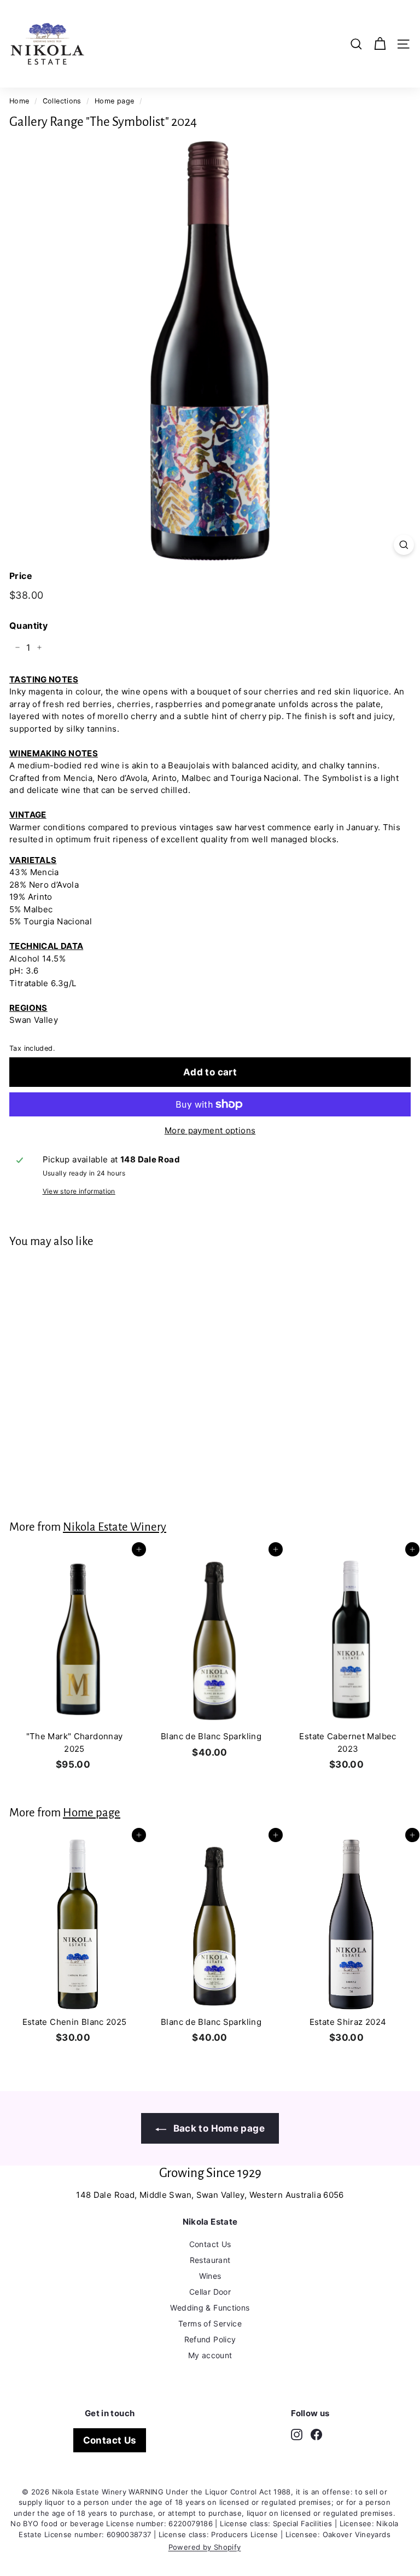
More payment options (210, 1130)
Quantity (28, 626)
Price (21, 576)
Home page (114, 101)
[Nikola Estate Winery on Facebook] (316, 2435)
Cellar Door (210, 2292)
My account (210, 2355)
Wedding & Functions (210, 2308)
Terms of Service (210, 2323)
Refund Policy (210, 2339)
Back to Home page (218, 2128)
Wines (210, 2276)
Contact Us (210, 2244)
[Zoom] (404, 545)
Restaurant (210, 2260)
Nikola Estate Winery (115, 1527)
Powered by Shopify (205, 2547)
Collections (62, 101)
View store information (79, 1191)
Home (19, 101)
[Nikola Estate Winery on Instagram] (297, 2435)
